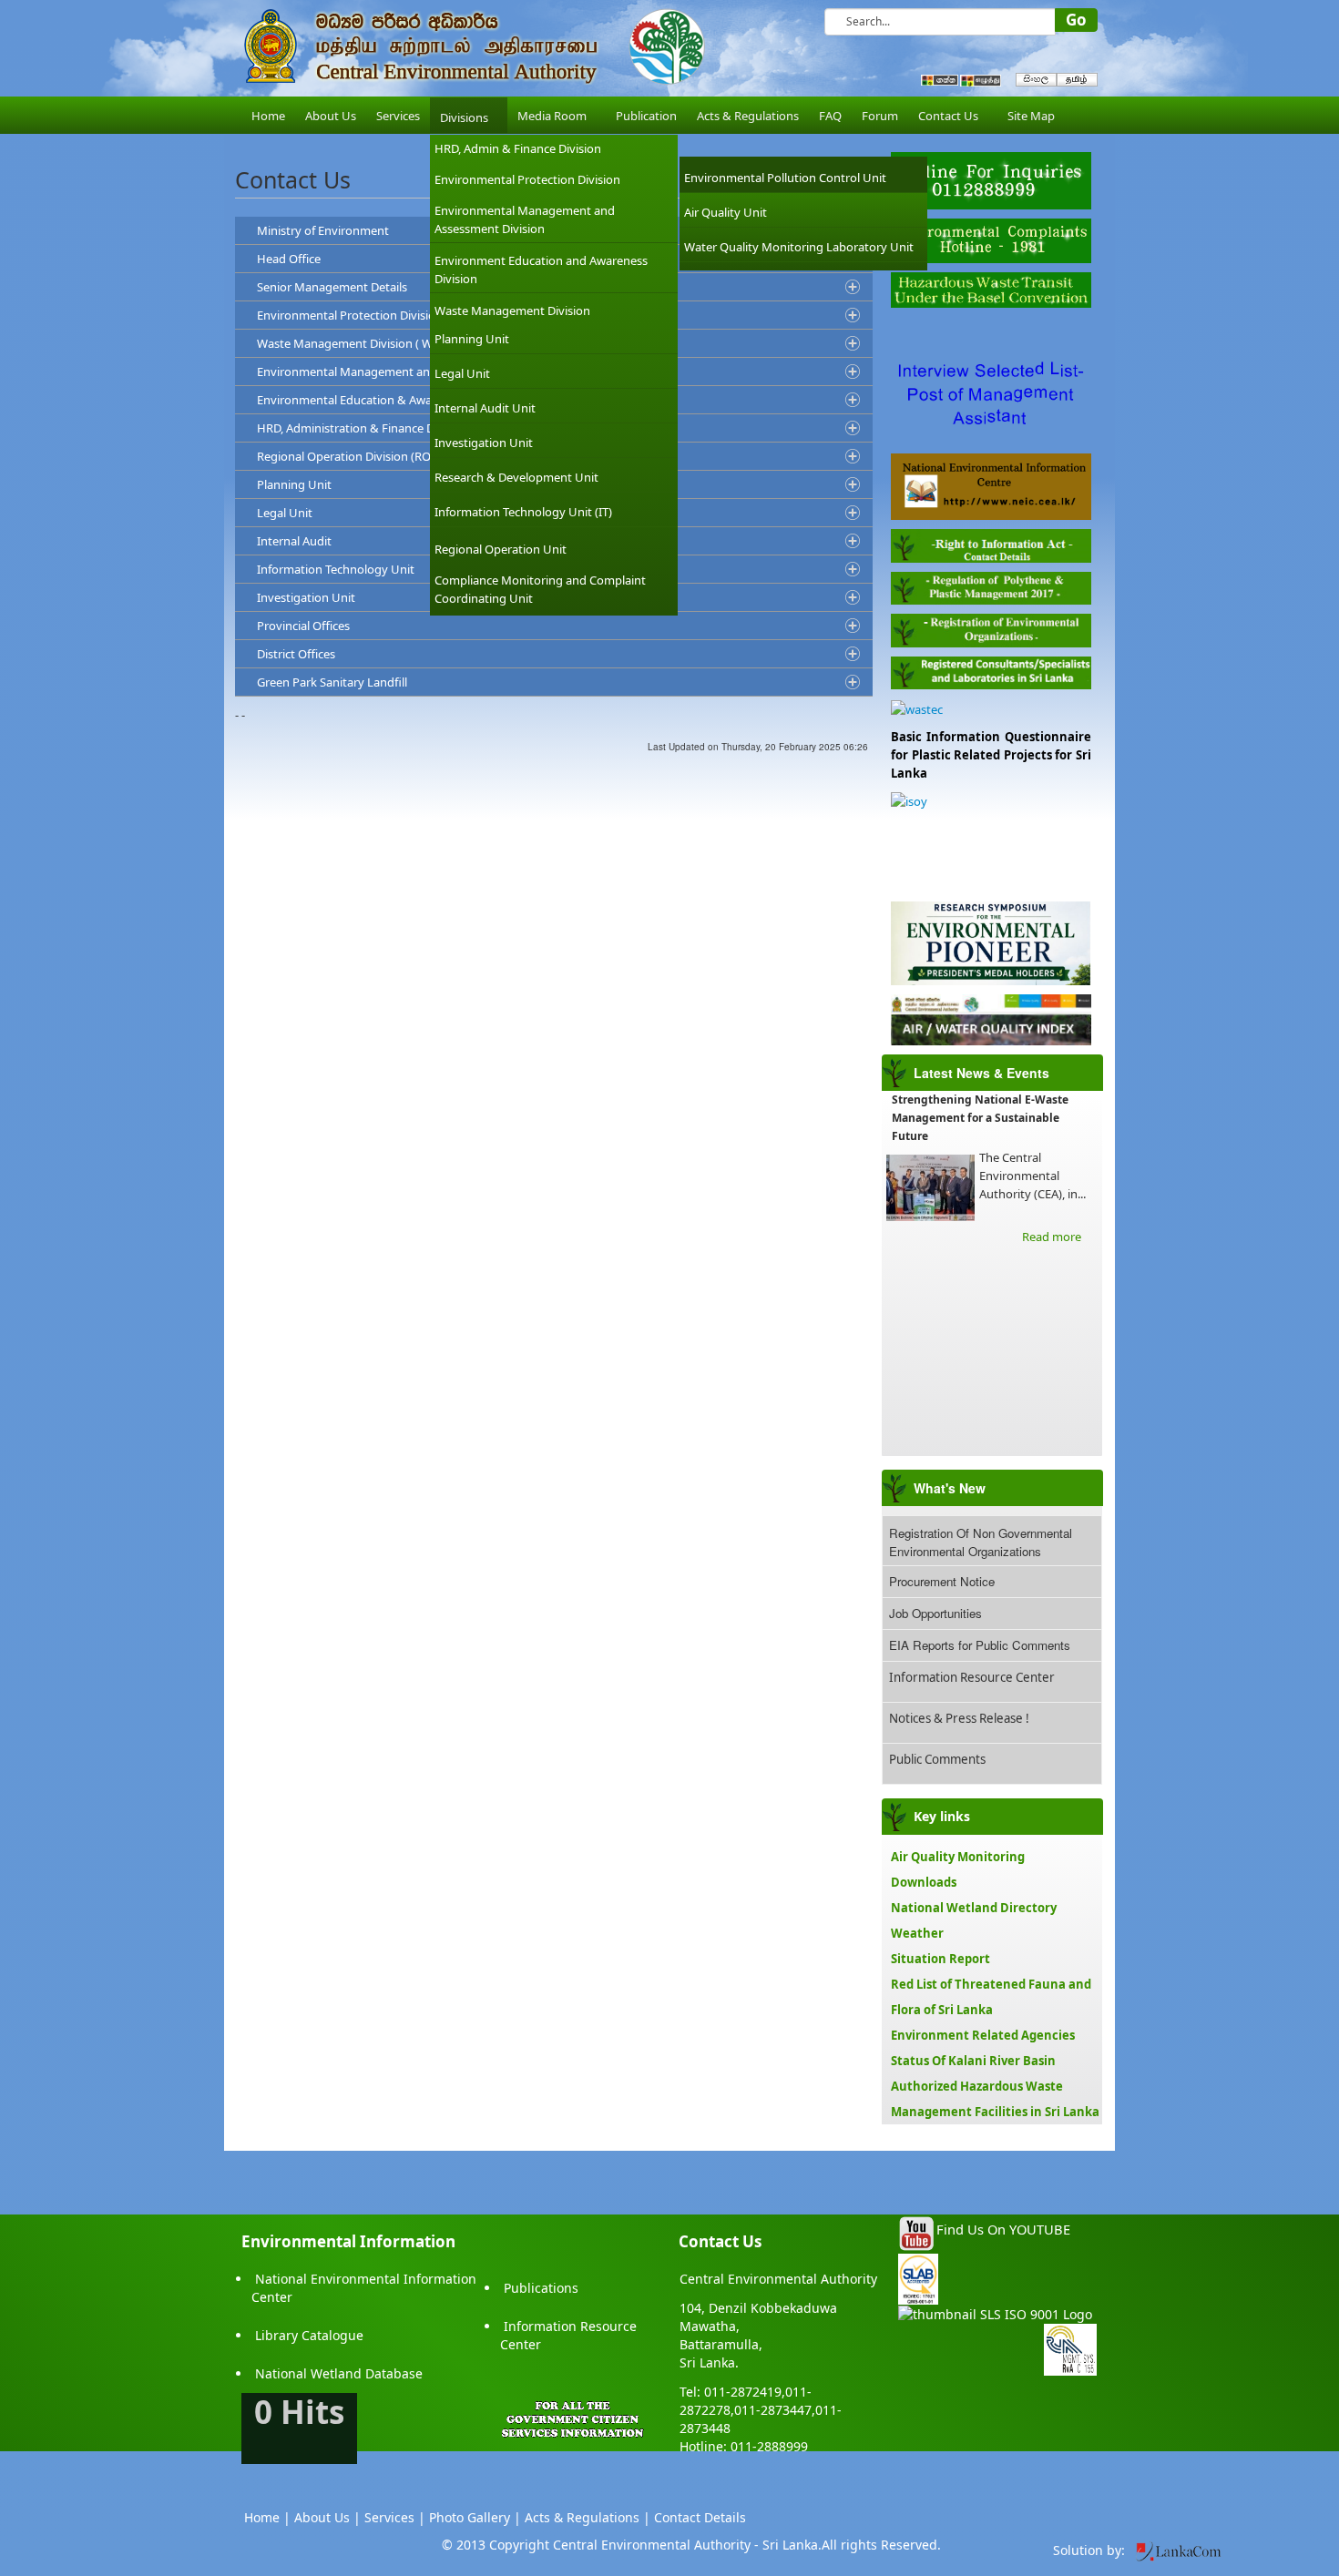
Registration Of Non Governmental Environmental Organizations (981, 1542)
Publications (541, 2288)
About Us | (327, 2517)
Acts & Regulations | (588, 2517)
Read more (1052, 1237)
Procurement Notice (942, 1581)
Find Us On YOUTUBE (1003, 2229)
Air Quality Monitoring (958, 1857)
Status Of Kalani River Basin (973, 2061)
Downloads (924, 1882)
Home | (267, 2517)
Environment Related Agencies (983, 2035)
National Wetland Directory (974, 1908)
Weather (917, 1933)
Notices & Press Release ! (959, 1718)
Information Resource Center (972, 1677)
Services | (395, 2517)
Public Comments (937, 1759)
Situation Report (940, 1959)
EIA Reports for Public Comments (980, 1645)
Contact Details (700, 2517)
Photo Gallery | (475, 2517)
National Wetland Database (339, 2373)
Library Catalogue (309, 2335)
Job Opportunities (935, 1613)
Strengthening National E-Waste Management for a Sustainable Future (980, 1118)
